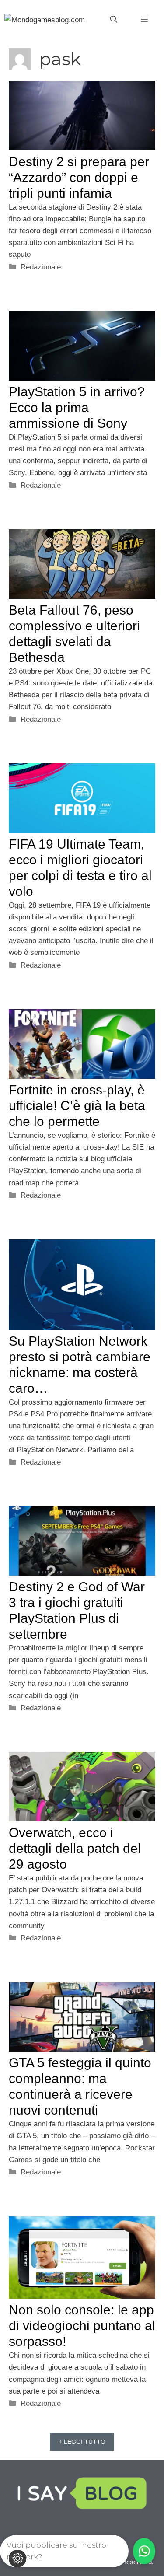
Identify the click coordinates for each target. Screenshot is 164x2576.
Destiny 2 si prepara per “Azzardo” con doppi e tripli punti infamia (79, 177)
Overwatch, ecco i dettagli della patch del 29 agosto (75, 1848)
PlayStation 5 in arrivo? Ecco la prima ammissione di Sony (77, 407)
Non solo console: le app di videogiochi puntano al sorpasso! (82, 2326)
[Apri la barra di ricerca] (114, 20)
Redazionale (41, 267)
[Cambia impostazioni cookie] (17, 2559)
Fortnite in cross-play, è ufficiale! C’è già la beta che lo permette (77, 1106)
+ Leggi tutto (82, 2442)
